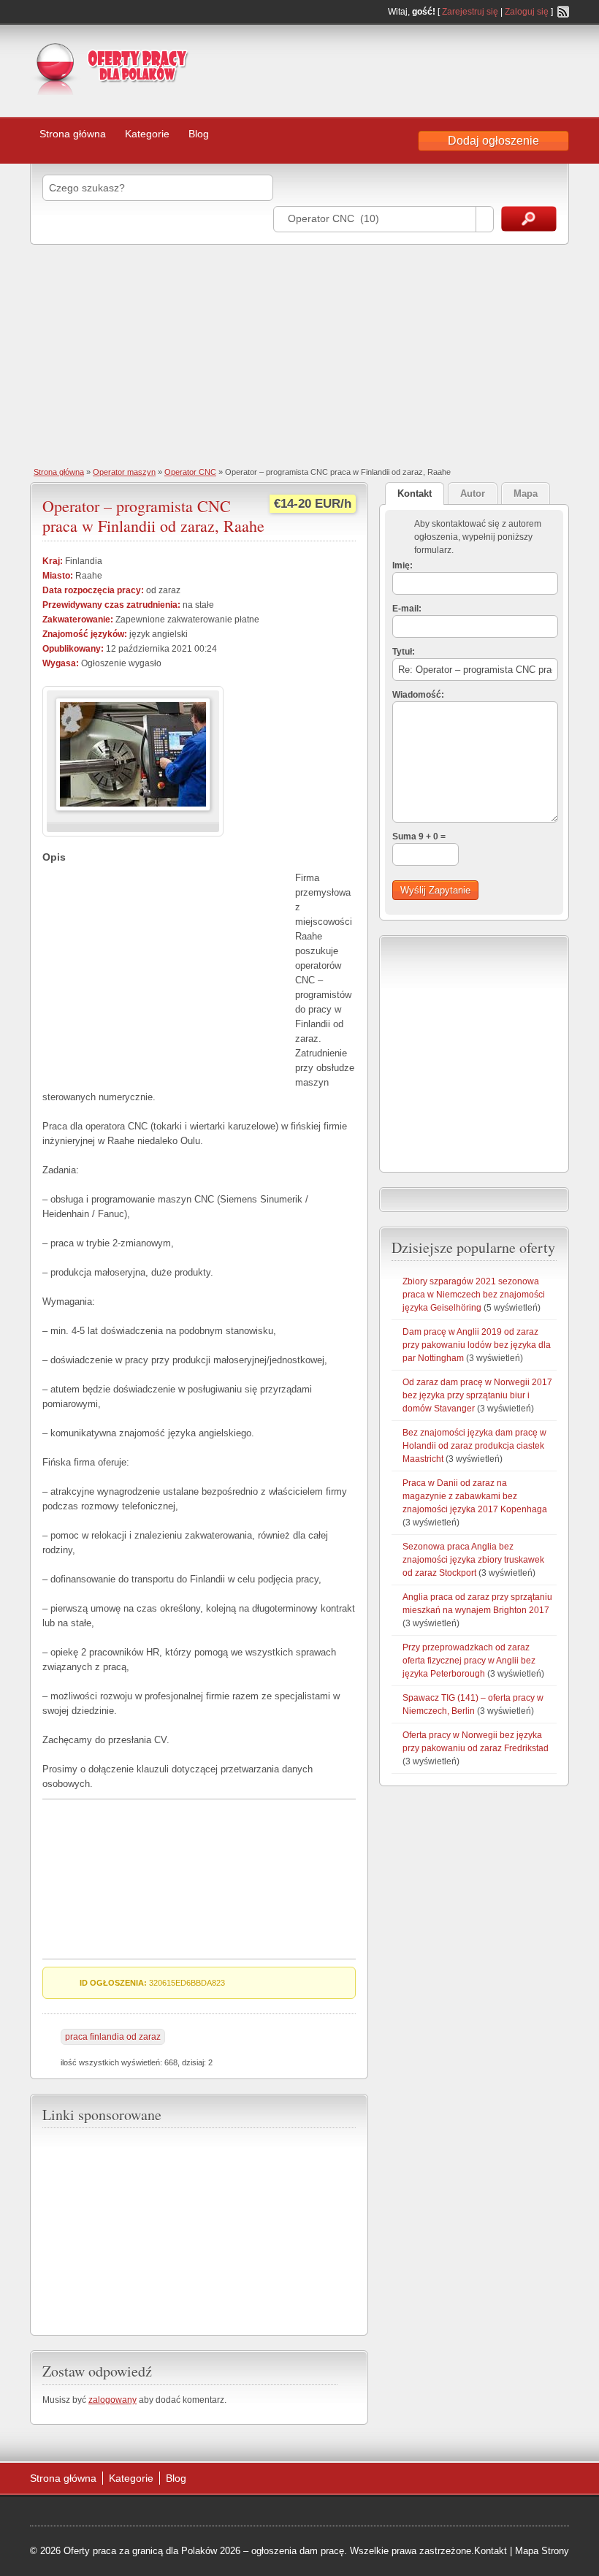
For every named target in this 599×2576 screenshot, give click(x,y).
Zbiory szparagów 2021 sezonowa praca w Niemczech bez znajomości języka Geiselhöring (474, 1295)
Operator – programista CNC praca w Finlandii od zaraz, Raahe (153, 515)
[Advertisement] (418, 69)
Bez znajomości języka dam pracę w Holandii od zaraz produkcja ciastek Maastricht (474, 1446)
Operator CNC (190, 472)
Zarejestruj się (470, 12)
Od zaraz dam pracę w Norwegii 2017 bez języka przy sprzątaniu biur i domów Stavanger (477, 1395)
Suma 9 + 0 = (419, 837)
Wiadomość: (418, 695)
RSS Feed (563, 12)
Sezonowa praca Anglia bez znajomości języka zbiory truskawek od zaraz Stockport (473, 1560)
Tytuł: (404, 652)
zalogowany (112, 2400)
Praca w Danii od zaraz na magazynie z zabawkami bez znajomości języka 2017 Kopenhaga (475, 1496)
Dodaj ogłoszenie (493, 141)
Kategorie (147, 134)
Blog (199, 134)
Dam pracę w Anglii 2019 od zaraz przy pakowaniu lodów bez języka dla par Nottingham (477, 1345)
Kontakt (491, 2551)
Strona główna (73, 134)
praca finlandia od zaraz (113, 2037)
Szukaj (529, 219)
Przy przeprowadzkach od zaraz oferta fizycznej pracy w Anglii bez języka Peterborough (469, 1661)
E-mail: (407, 609)
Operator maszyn (124, 472)
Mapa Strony (542, 2551)
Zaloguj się (527, 12)
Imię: (402, 565)
